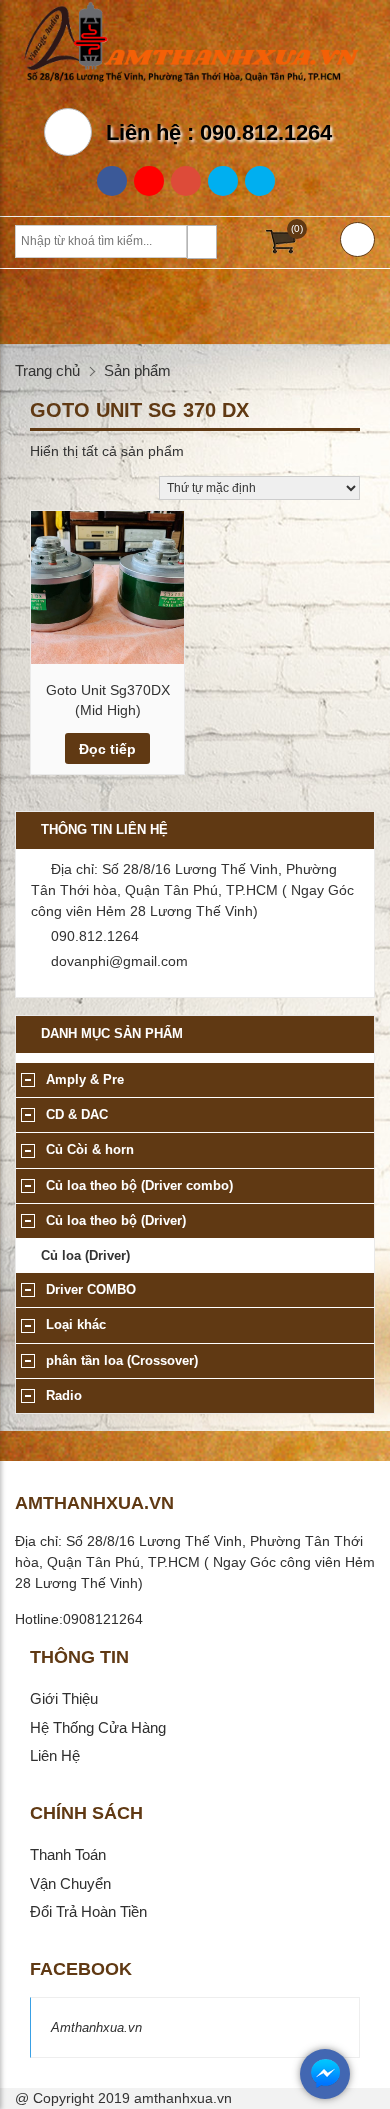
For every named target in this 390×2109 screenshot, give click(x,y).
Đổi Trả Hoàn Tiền (88, 1911)
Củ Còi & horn (90, 1149)
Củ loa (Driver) (85, 1255)
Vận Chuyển (70, 1883)
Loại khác (76, 1324)
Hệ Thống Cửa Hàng (98, 1727)
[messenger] (325, 2094)
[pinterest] (260, 181)
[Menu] (357, 239)
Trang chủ (47, 370)
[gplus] (149, 181)
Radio (64, 1395)
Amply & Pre (85, 1079)
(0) (297, 228)
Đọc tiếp (107, 749)
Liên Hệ (55, 1755)
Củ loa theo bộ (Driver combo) (139, 1185)
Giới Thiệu (64, 1698)
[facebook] (112, 181)
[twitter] (223, 181)
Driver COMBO (91, 1289)
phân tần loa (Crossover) (122, 1360)
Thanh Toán (68, 1854)
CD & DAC (77, 1114)
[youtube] (186, 181)
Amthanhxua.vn (96, 2027)
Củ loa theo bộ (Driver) (116, 1220)
